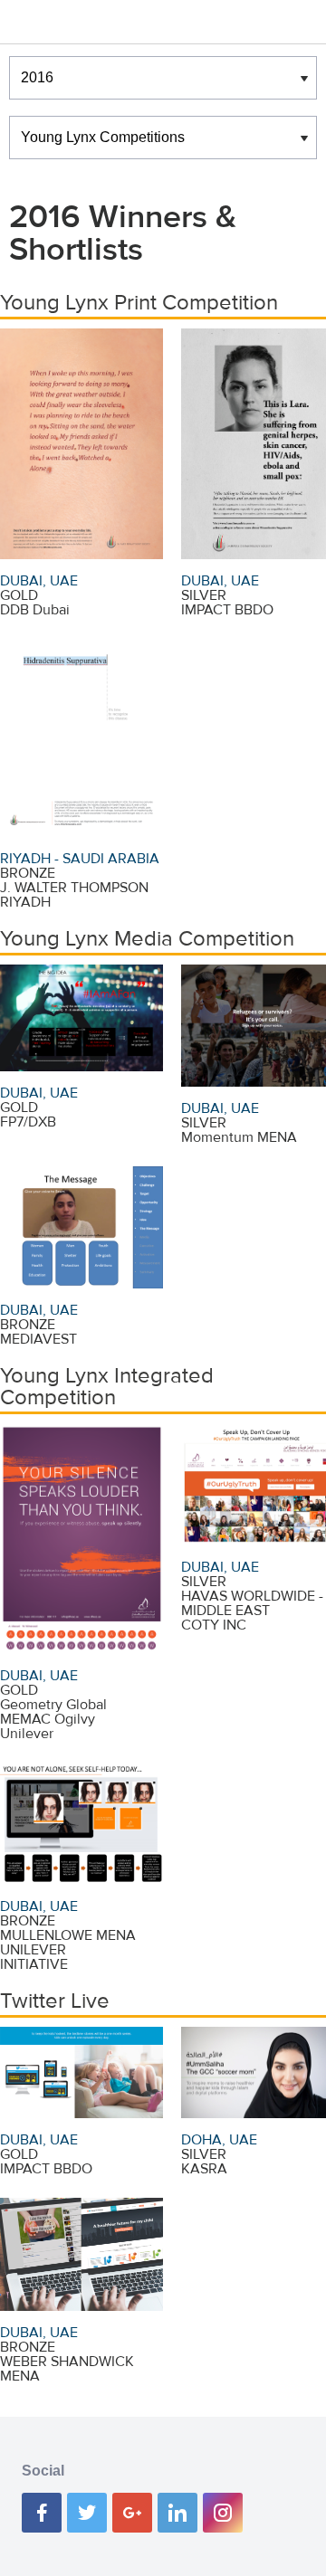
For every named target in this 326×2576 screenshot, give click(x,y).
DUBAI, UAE (39, 581)
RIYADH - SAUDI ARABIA (80, 859)
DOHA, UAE (219, 2140)
